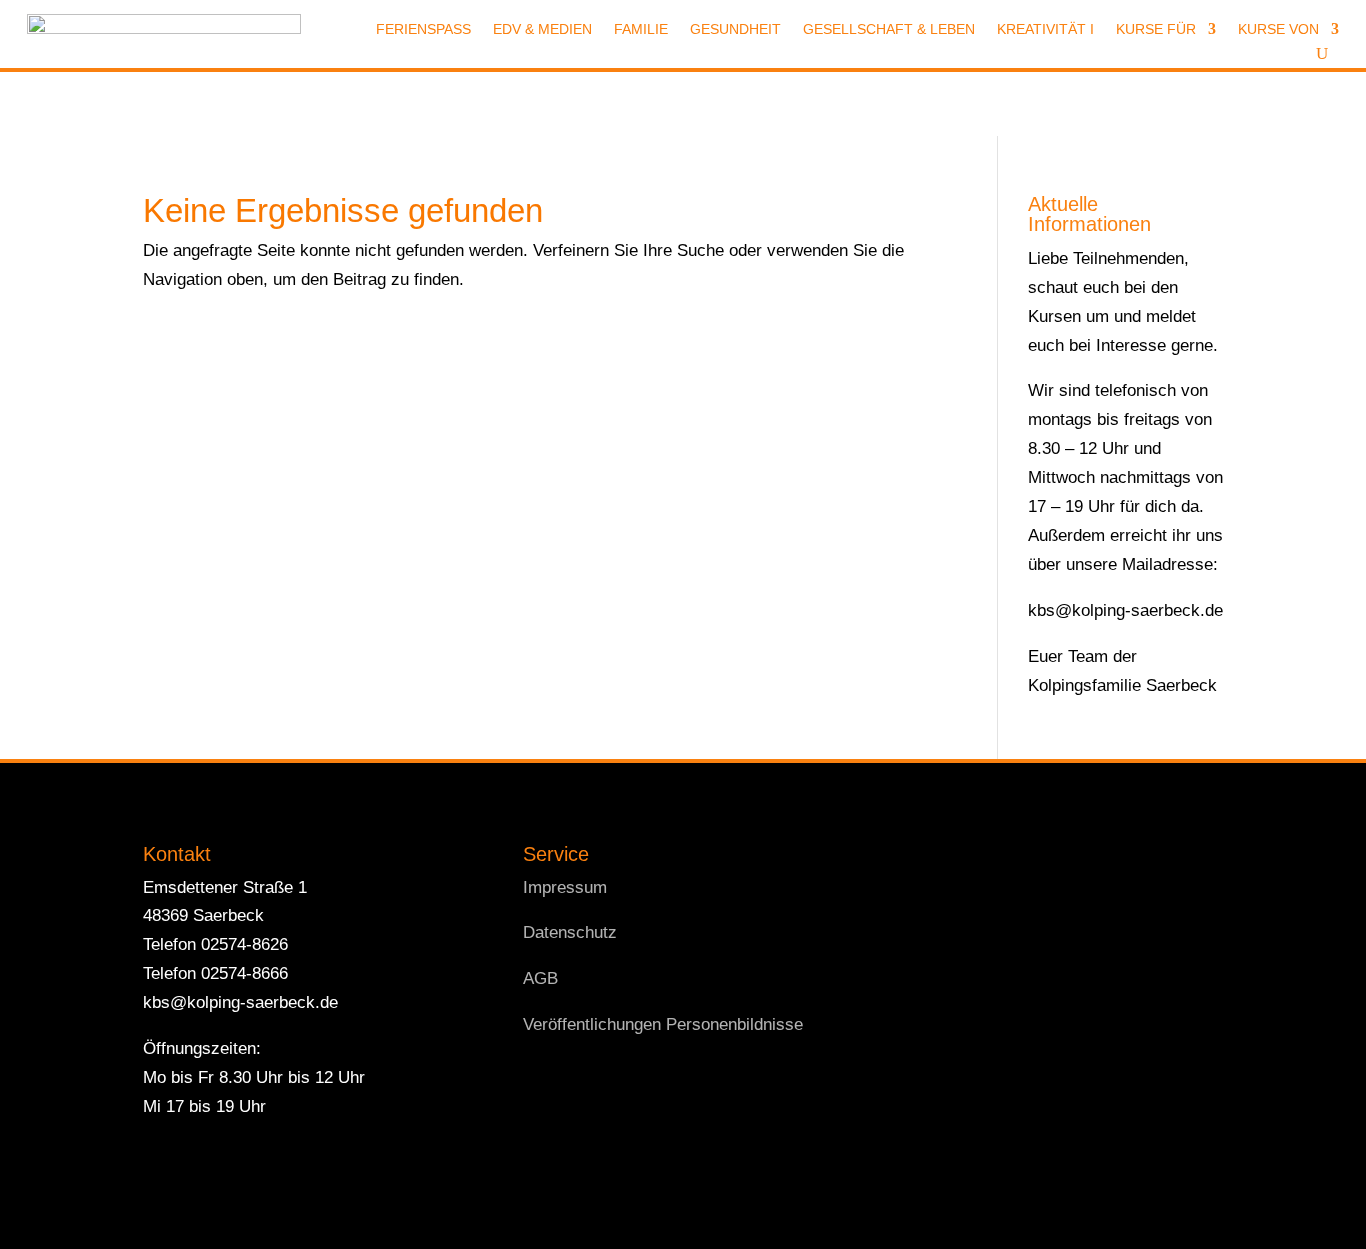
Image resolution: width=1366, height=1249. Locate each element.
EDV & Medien (542, 29)
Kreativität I (1045, 29)
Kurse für (1156, 29)
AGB (540, 978)
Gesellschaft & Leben (889, 29)
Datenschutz (570, 932)
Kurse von (1278, 29)
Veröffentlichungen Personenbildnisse (663, 1024)
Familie (641, 29)
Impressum (565, 887)
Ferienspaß (423, 29)
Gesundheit (735, 29)
